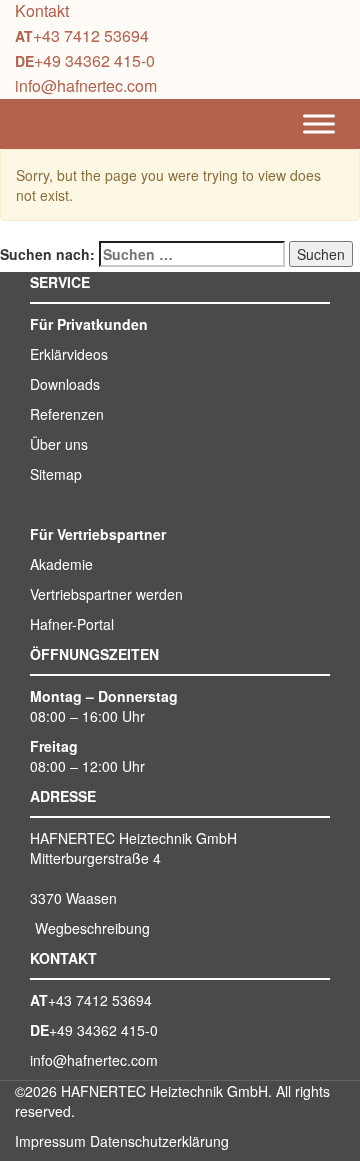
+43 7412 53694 (91, 35)
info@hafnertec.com (86, 85)
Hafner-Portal (72, 624)
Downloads (65, 384)
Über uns (59, 444)
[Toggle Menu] (319, 124)
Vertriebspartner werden (106, 594)
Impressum (50, 1141)
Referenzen (67, 414)
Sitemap (56, 474)
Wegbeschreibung (92, 928)
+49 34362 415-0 (94, 60)
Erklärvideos (69, 354)
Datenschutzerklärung (159, 1141)
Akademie (61, 564)
